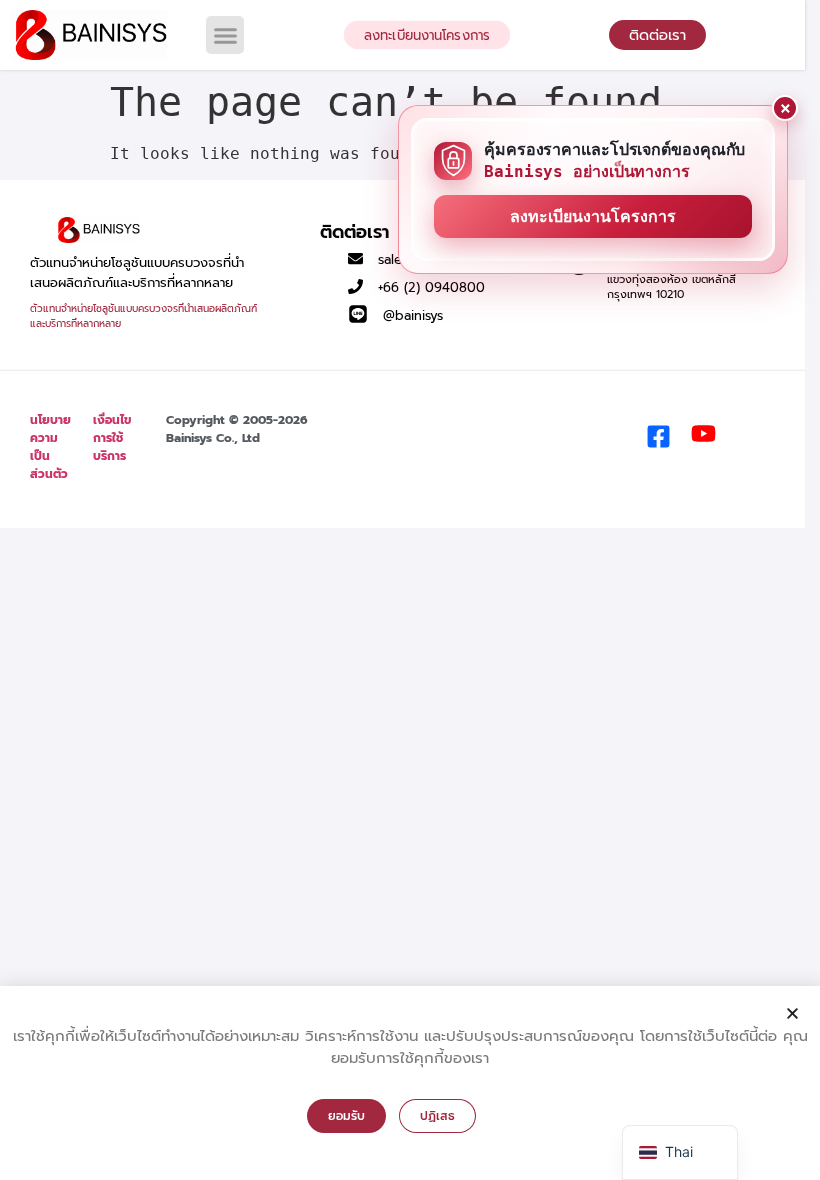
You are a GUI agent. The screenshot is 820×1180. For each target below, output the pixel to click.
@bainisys (413, 315)
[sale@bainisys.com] (355, 258)
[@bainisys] (358, 314)
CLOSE (785, 108)
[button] (225, 35)
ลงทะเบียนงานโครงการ (593, 216)
